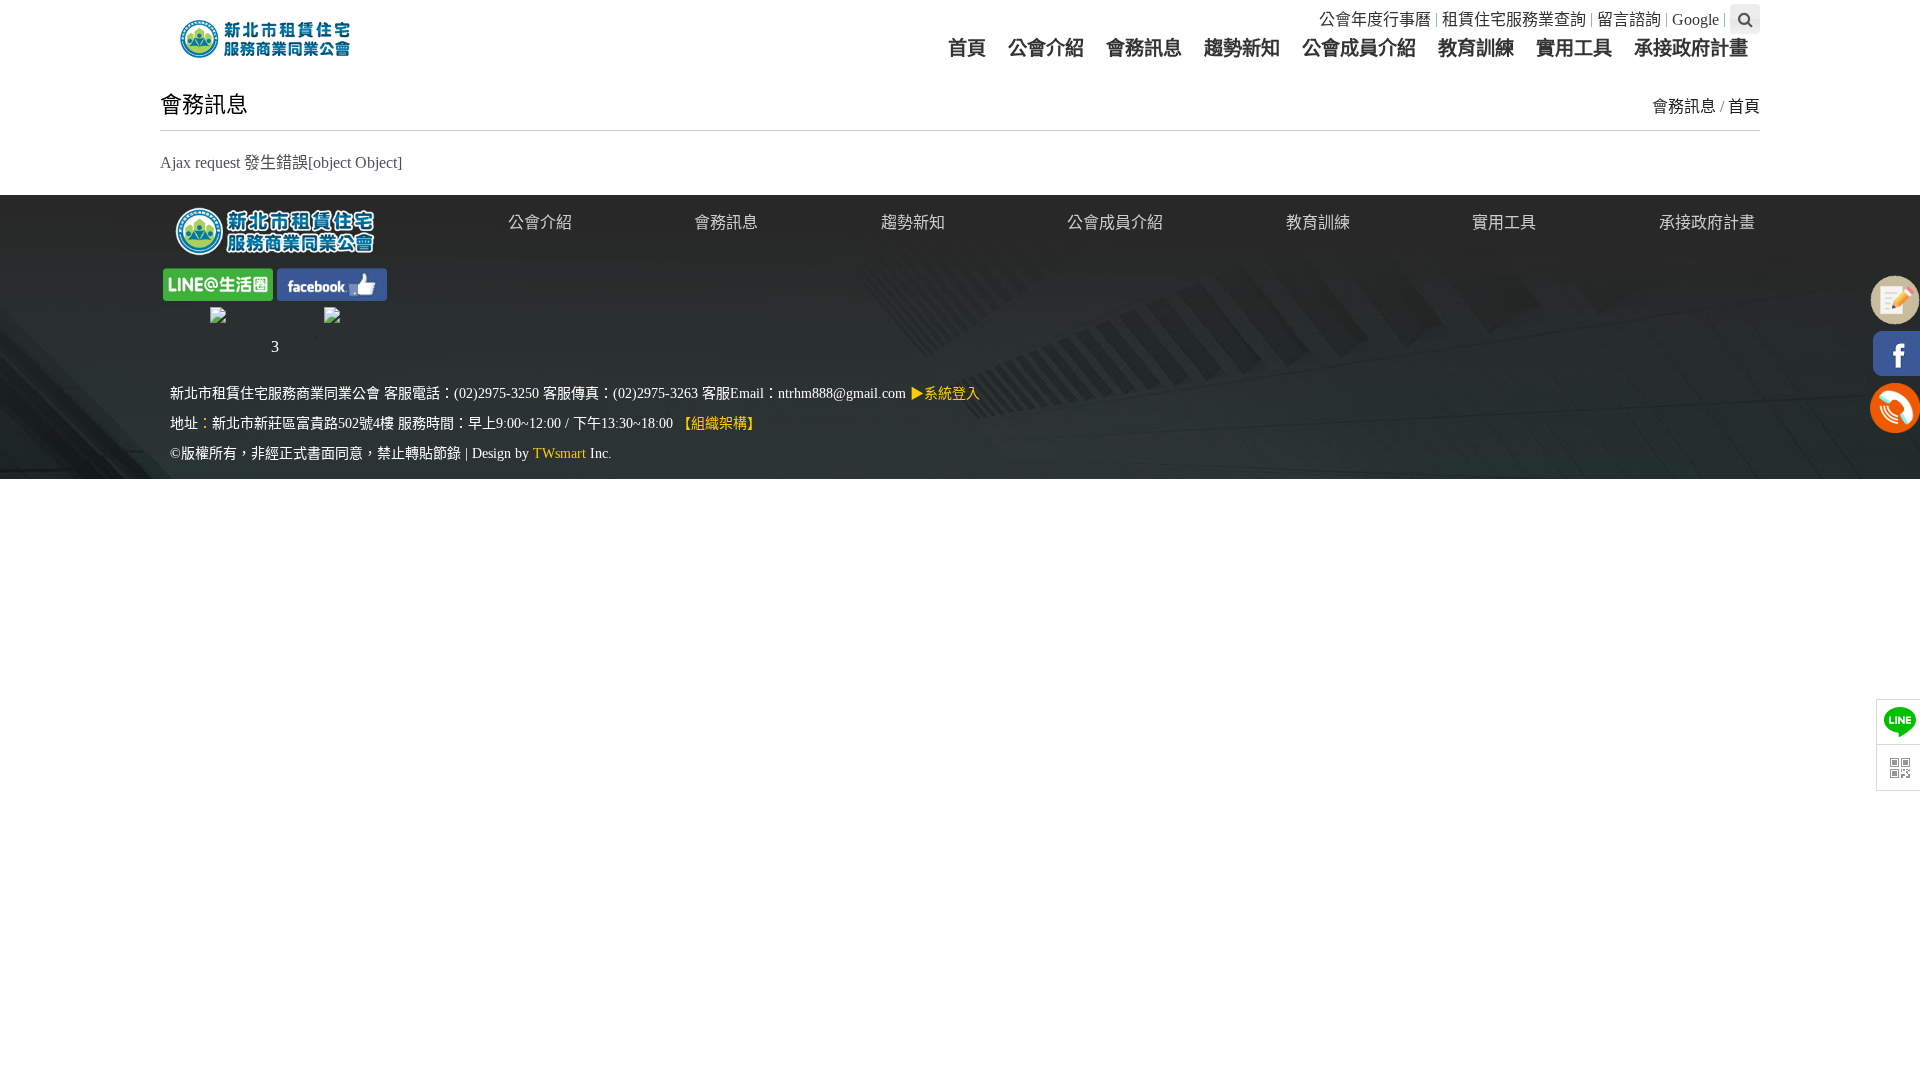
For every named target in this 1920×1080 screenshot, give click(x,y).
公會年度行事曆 (1375, 19)
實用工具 (1504, 222)
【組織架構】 (719, 423)
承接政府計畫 (1707, 222)
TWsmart (559, 453)
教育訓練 (1318, 222)
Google (1695, 19)
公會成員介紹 (1115, 222)
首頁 (1744, 106)
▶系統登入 (945, 393)
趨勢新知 (913, 222)
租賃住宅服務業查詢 (1514, 19)
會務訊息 (1684, 106)
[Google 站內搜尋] (1745, 19)
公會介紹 (540, 222)
